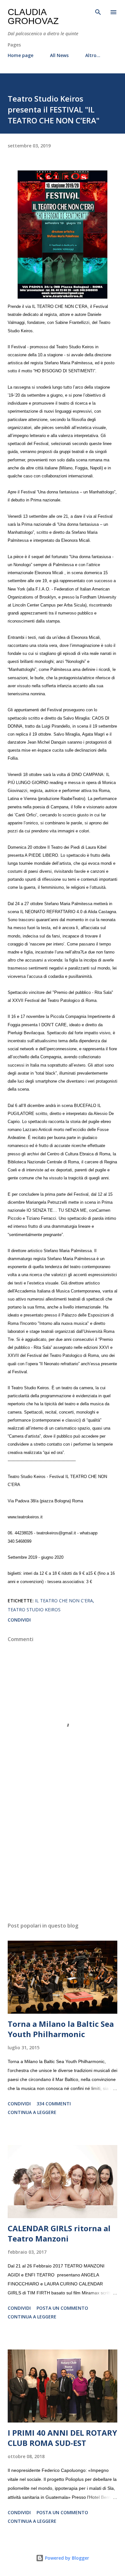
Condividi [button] (19, 1620)
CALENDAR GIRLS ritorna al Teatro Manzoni (59, 2233)
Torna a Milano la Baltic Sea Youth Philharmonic (61, 2029)
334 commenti (54, 2104)
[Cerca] (98, 12)
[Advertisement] (63, 1857)
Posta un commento (62, 2308)
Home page (21, 55)
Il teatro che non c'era (64, 1601)
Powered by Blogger (66, 2558)
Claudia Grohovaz (33, 17)
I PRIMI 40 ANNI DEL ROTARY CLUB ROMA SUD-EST (62, 2438)
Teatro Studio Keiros (34, 1610)
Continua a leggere (32, 2112)
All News (59, 55)
